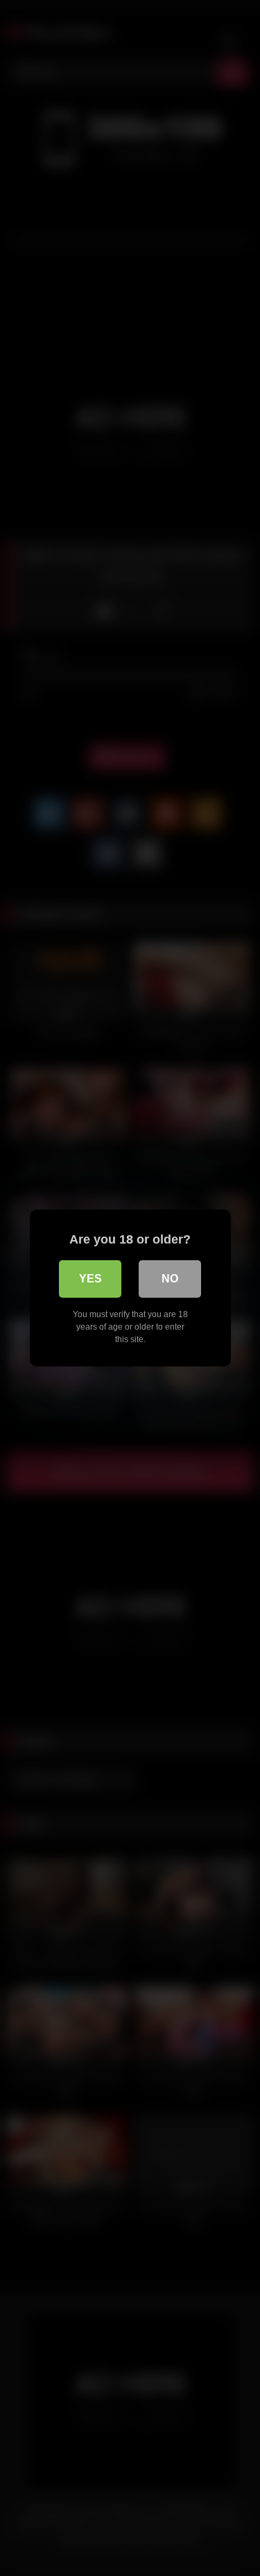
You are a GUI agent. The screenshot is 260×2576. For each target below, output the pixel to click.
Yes (90, 1279)
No (170, 1279)
